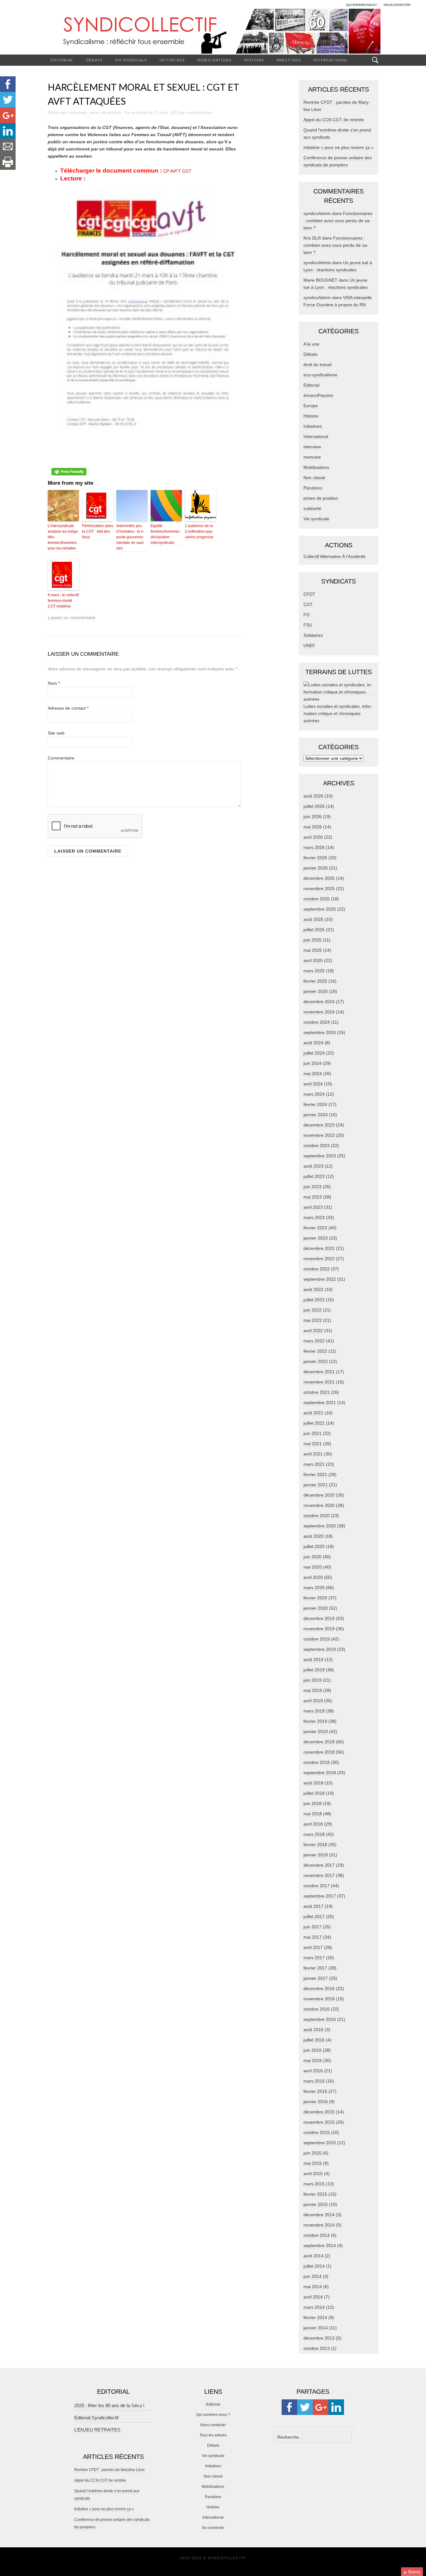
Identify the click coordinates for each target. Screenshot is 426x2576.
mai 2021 (313, 1444)
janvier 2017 (316, 1978)
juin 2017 (312, 1927)
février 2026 (315, 858)
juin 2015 (312, 2153)
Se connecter (213, 2528)
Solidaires (313, 635)
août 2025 (313, 919)
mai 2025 (313, 950)
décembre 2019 (319, 1618)
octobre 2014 (317, 2235)
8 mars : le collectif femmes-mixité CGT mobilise (63, 601)
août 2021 (313, 1413)
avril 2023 (313, 1207)
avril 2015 (313, 2174)
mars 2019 (314, 1711)
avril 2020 (313, 1577)
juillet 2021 (314, 1423)
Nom (54, 683)
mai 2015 (313, 2163)
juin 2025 (312, 940)
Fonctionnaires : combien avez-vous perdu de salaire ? (338, 221)
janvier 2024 (316, 1115)
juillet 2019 (314, 1670)
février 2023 (315, 1228)
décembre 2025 (319, 878)
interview (312, 447)
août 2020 (313, 1536)
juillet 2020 (314, 1546)
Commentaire (61, 758)
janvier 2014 (316, 2328)
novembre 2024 (319, 1012)
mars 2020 (314, 1588)
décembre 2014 (319, 2215)
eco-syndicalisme (320, 375)
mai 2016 (313, 2060)
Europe (311, 406)
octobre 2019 (317, 1639)
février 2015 (315, 2194)
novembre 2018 (319, 1752)
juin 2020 (312, 1557)
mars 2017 (314, 1958)
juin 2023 (312, 1187)
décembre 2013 (319, 2338)
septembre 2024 (320, 1032)
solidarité (312, 508)
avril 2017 (313, 1947)
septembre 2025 (320, 909)
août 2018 (313, 1783)
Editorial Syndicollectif (96, 2418)
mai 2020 (313, 1567)
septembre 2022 (320, 1279)
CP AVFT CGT (177, 171)
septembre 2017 (320, 1896)
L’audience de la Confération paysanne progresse (199, 531)
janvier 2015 (316, 2204)
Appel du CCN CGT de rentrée (334, 120)
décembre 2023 (319, 1125)
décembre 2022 (319, 1248)
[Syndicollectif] (213, 31)
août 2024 (313, 1043)
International (331, 60)
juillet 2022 (314, 1300)
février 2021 (315, 1474)
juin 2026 (312, 817)
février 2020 (315, 1598)
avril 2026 (313, 837)
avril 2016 (313, 2071)
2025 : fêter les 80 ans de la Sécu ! (109, 2405)
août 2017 (313, 1906)
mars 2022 (314, 1341)
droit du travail (317, 364)
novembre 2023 (319, 1135)
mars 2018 (314, 1834)
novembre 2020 (319, 1505)
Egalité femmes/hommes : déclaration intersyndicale (166, 534)
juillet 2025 (314, 930)
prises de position (105, 113)
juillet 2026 (314, 806)
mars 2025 (314, 971)
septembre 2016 (320, 2019)
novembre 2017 (319, 1875)
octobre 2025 (317, 899)
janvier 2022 (316, 1361)
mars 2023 (314, 1217)
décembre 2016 (319, 1988)
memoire (312, 457)
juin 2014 (312, 2276)
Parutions (289, 60)
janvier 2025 (316, 991)
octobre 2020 (317, 1516)
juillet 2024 (314, 1053)
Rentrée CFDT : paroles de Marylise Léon (109, 2470)
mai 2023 (313, 1197)
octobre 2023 (317, 1145)
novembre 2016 (319, 1999)
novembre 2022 (319, 1259)
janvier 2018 (316, 1855)
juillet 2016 (314, 2040)
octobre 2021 (317, 1392)
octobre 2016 (317, 2009)
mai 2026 (313, 827)
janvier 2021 (316, 1485)
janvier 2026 (316, 868)
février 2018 (315, 1845)
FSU (308, 625)
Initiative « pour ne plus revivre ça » (339, 147)
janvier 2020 (316, 1608)
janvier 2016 (316, 2102)
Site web (56, 733)
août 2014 (313, 2256)
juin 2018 (312, 1803)
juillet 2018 (314, 1793)
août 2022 (313, 1289)
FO (307, 615)
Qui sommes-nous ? (213, 2415)
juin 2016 (312, 2050)
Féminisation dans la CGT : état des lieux (98, 531)
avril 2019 (313, 1701)
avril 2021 (313, 1454)
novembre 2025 (319, 888)
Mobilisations (215, 60)
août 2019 (313, 1659)
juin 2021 (312, 1433)
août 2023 (313, 1166)
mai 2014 (313, 2287)
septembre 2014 (320, 2245)
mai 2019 (313, 1690)
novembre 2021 (319, 1382)
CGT (308, 604)
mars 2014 (314, 2307)
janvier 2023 (316, 1238)
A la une (311, 344)
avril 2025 (313, 960)
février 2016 (315, 2091)
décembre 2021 (319, 1372)
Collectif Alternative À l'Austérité (334, 556)
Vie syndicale (131, 60)
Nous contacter (213, 2425)
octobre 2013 (317, 2348)
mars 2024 (314, 1094)
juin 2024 (312, 1063)
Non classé (314, 478)
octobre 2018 (317, 1762)
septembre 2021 (320, 1402)
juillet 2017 (314, 1917)
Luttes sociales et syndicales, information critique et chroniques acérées (338, 713)
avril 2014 (313, 2297)
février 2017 (315, 1968)
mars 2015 (314, 2184)
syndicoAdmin (199, 113)
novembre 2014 (319, 2225)
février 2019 (315, 1721)
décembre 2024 (319, 1002)
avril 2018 (313, 1824)
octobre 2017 (317, 1886)
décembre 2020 (319, 1495)
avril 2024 (313, 1084)
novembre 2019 (319, 1629)
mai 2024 (313, 1074)
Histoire (254, 60)
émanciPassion (318, 395)
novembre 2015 (319, 2122)
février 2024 (315, 1104)
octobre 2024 (317, 1022)
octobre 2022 (317, 1269)
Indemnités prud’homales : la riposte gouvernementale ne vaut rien (130, 537)
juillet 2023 (314, 1176)
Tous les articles (213, 2435)
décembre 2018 (319, 1742)
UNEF (309, 645)
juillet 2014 (314, 2266)
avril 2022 (313, 1331)
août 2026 (313, 796)
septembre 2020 (320, 1526)
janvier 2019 (316, 1731)
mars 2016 (314, 2081)
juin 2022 (312, 1310)
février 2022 (315, 1351)
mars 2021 (314, 1464)
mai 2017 (313, 1937)
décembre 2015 (319, 2112)
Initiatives (172, 60)
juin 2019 (312, 1680)
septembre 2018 (320, 1773)
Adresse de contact (68, 708)
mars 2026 (314, 847)
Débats (94, 60)
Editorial (62, 60)
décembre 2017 (319, 1865)
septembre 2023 (320, 1156)
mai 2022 (313, 1320)
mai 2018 (313, 1814)
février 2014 (315, 2317)
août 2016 (313, 2030)
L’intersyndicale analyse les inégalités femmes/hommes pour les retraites (63, 537)
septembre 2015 (320, 2143)
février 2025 (315, 981)
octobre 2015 (317, 2132)
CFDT (309, 594)
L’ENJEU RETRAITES (97, 2430)
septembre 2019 (320, 1649)
